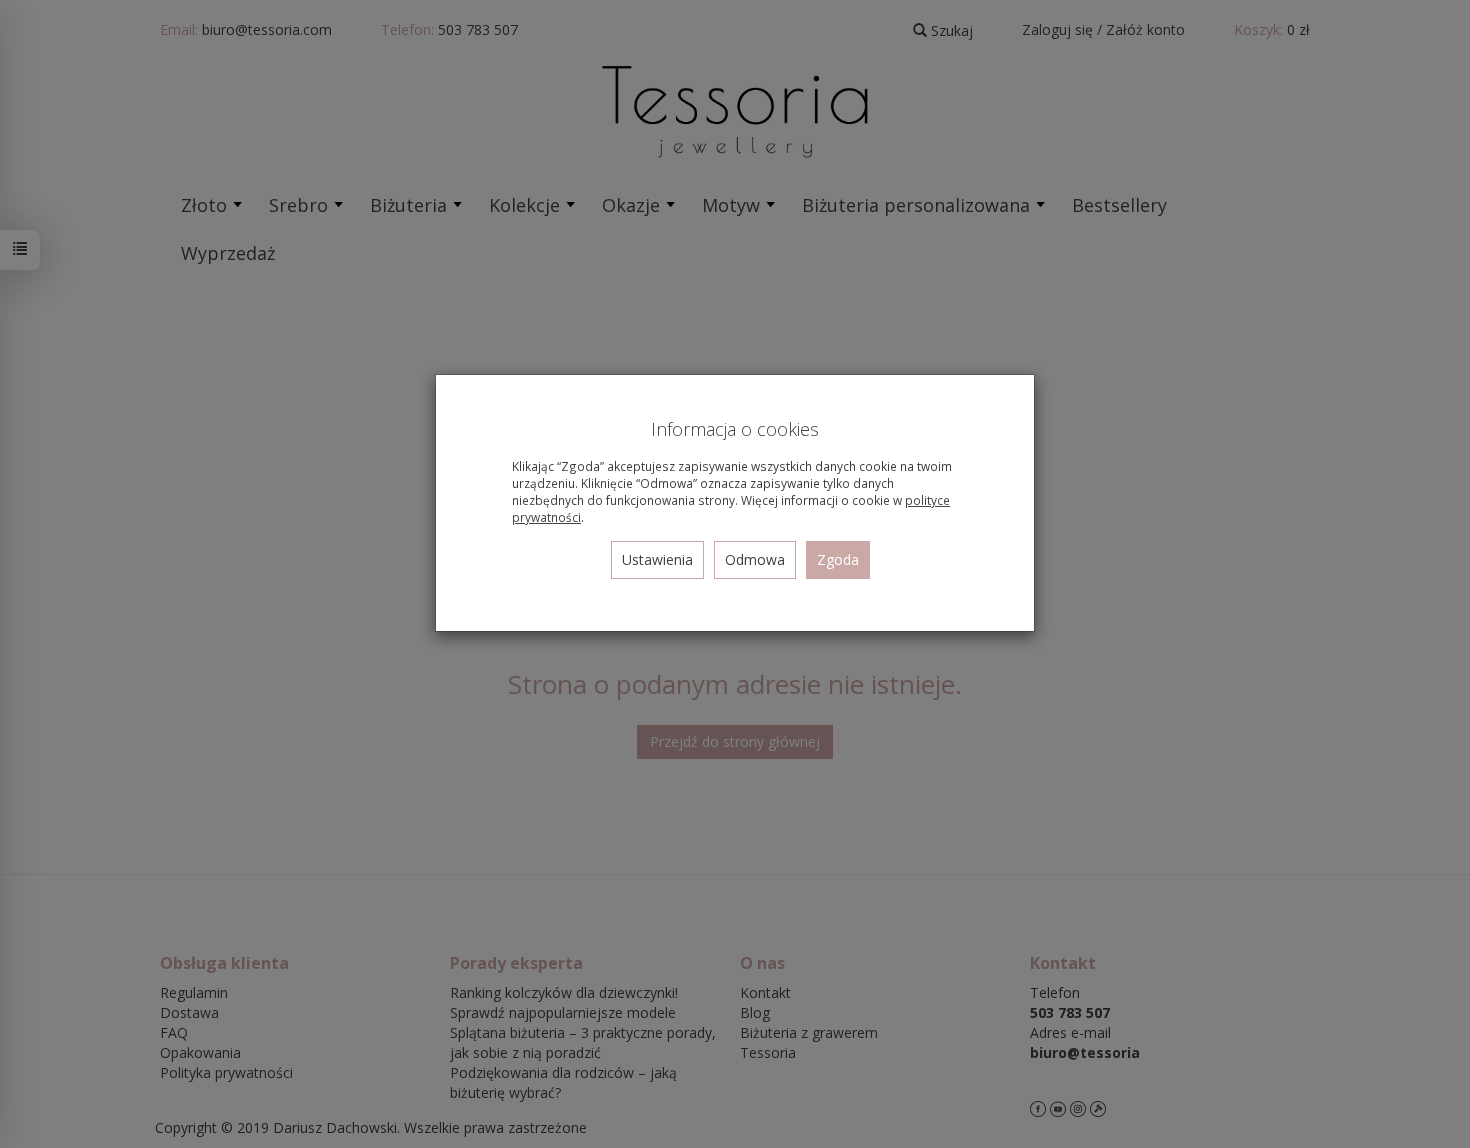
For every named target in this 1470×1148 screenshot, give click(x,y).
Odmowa (755, 559)
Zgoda (838, 559)
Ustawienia (657, 559)
